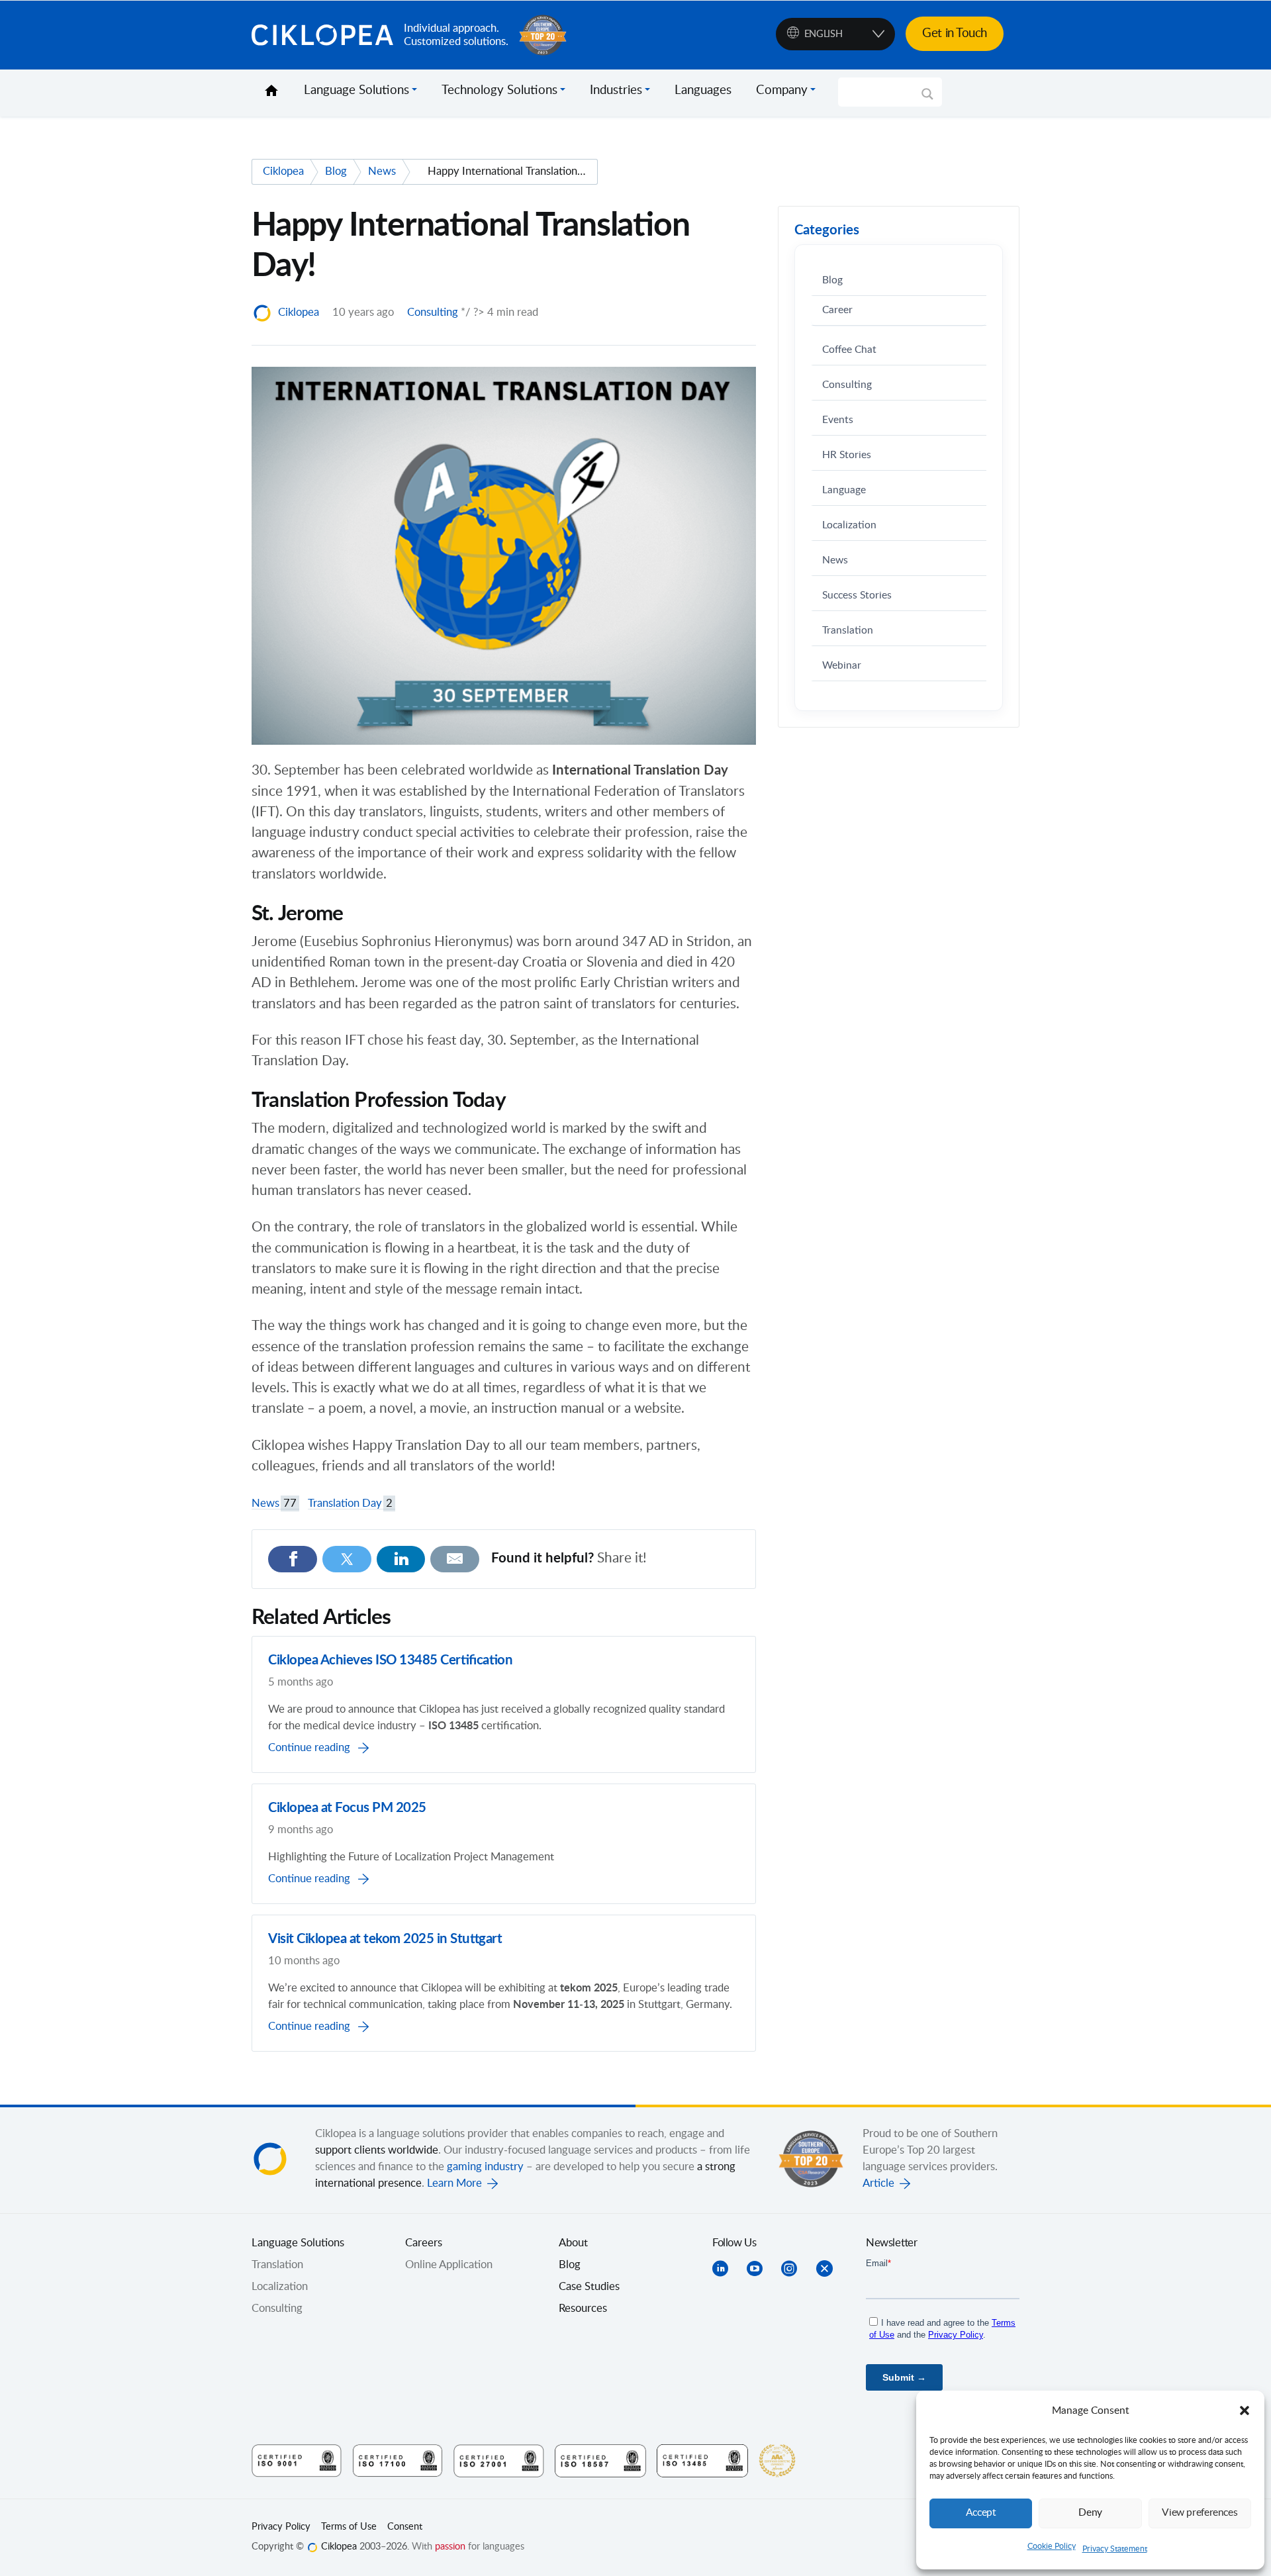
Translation (848, 631)
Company (782, 91)
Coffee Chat (849, 350)
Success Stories (857, 596)
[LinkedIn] (401, 1559)
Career (837, 310)
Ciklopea (322, 35)
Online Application (449, 2265)
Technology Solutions (499, 91)
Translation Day (350, 1503)
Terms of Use (349, 2527)
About (573, 2243)
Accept (981, 2513)
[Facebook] (293, 1559)
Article (878, 2183)
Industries (616, 91)
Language (844, 490)
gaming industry (485, 2167)
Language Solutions (356, 91)
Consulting (433, 312)
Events (838, 420)
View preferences (1200, 2513)
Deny (1090, 2513)
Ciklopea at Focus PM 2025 (347, 1808)
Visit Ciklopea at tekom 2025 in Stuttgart (385, 1939)
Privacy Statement (1115, 2549)
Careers (424, 2243)
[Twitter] (347, 1559)
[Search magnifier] (927, 99)
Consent (405, 2527)
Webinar (842, 666)
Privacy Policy (281, 2527)
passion (450, 2547)
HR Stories (847, 455)
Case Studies (589, 2287)
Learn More (454, 2183)
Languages (703, 91)
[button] (1245, 2410)
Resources (583, 2309)
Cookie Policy (1052, 2546)
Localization (849, 525)
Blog (832, 280)
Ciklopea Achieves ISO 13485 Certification (390, 1660)
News (274, 1503)
